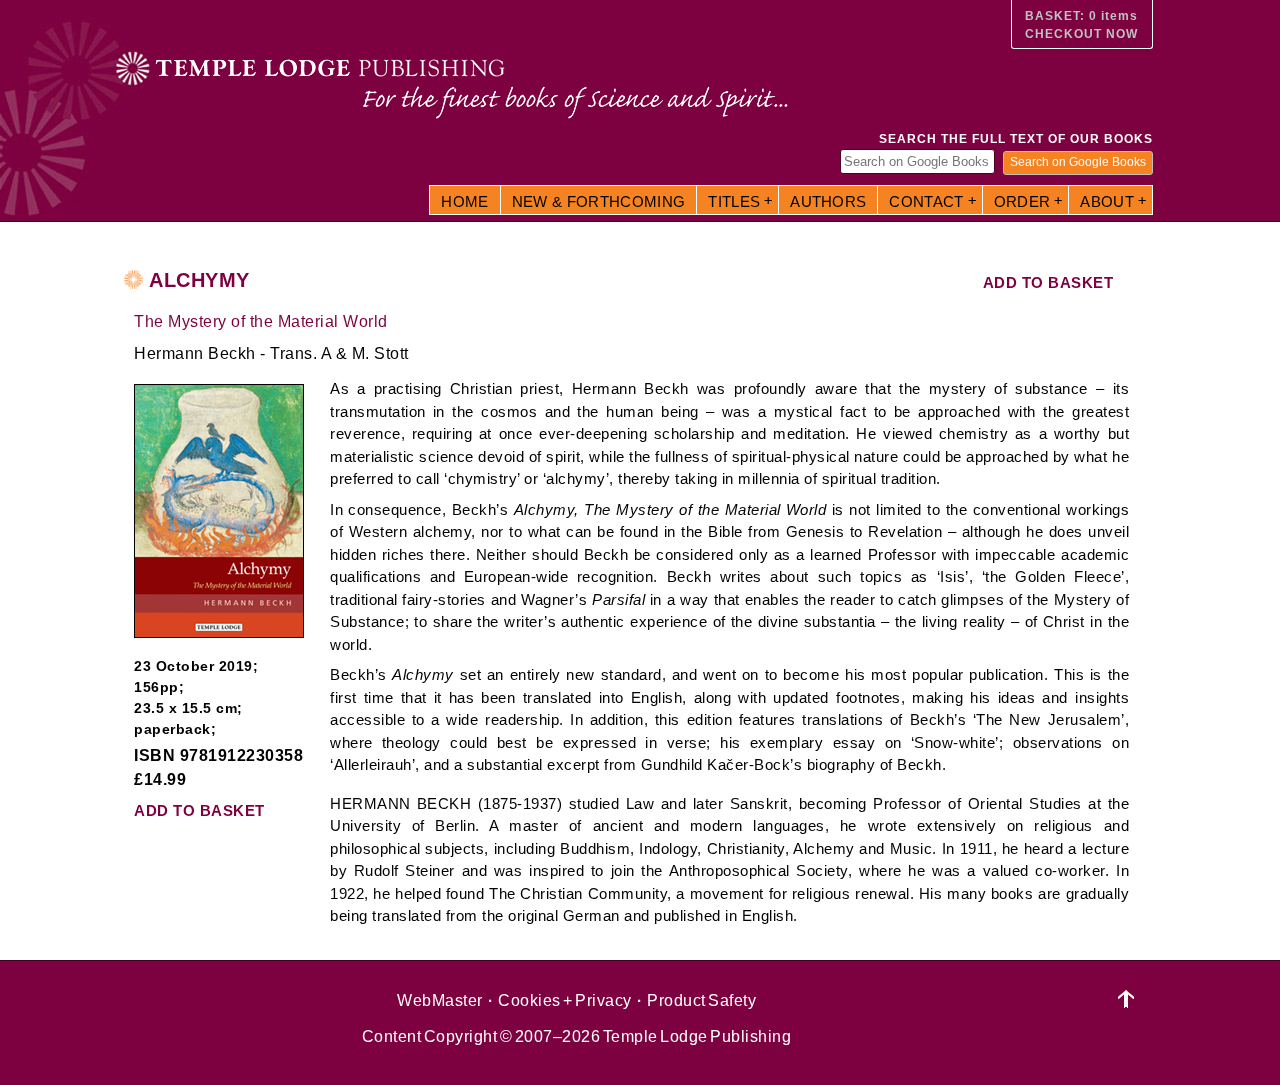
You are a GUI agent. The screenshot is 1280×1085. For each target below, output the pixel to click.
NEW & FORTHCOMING (599, 201)
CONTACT (926, 201)
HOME (464, 201)
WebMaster (440, 1000)
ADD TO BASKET (1048, 282)
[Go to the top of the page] (1126, 999)
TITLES (734, 201)
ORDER (1022, 201)
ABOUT (1107, 201)
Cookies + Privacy (565, 1000)
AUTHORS (828, 201)
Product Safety (701, 1000)
